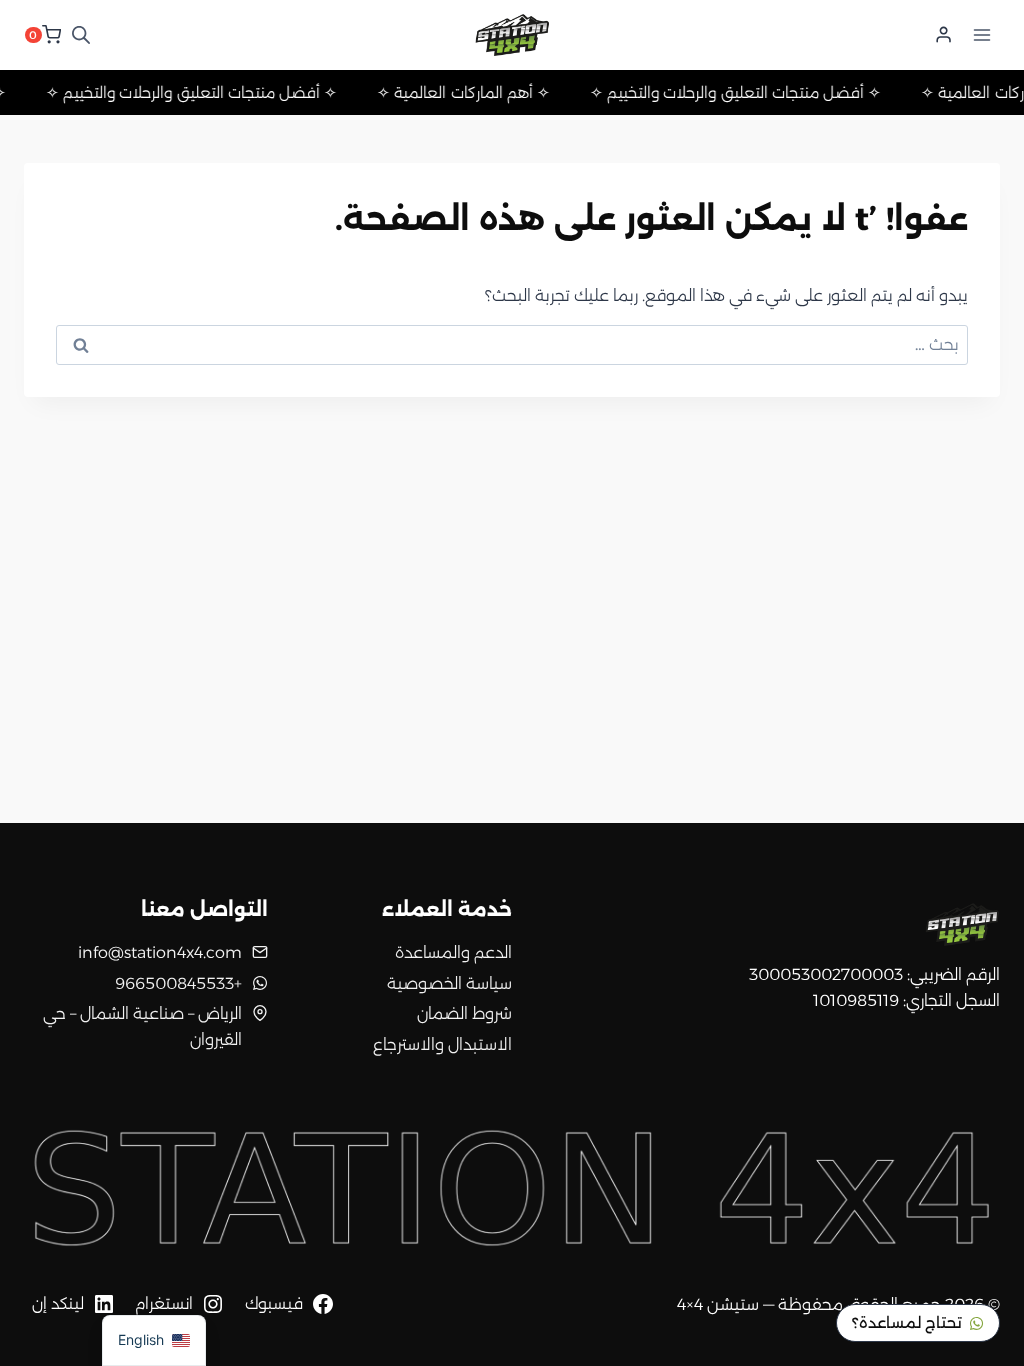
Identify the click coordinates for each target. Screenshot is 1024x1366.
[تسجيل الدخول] (943, 35)
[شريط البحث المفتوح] (81, 35)
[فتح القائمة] (981, 34)
